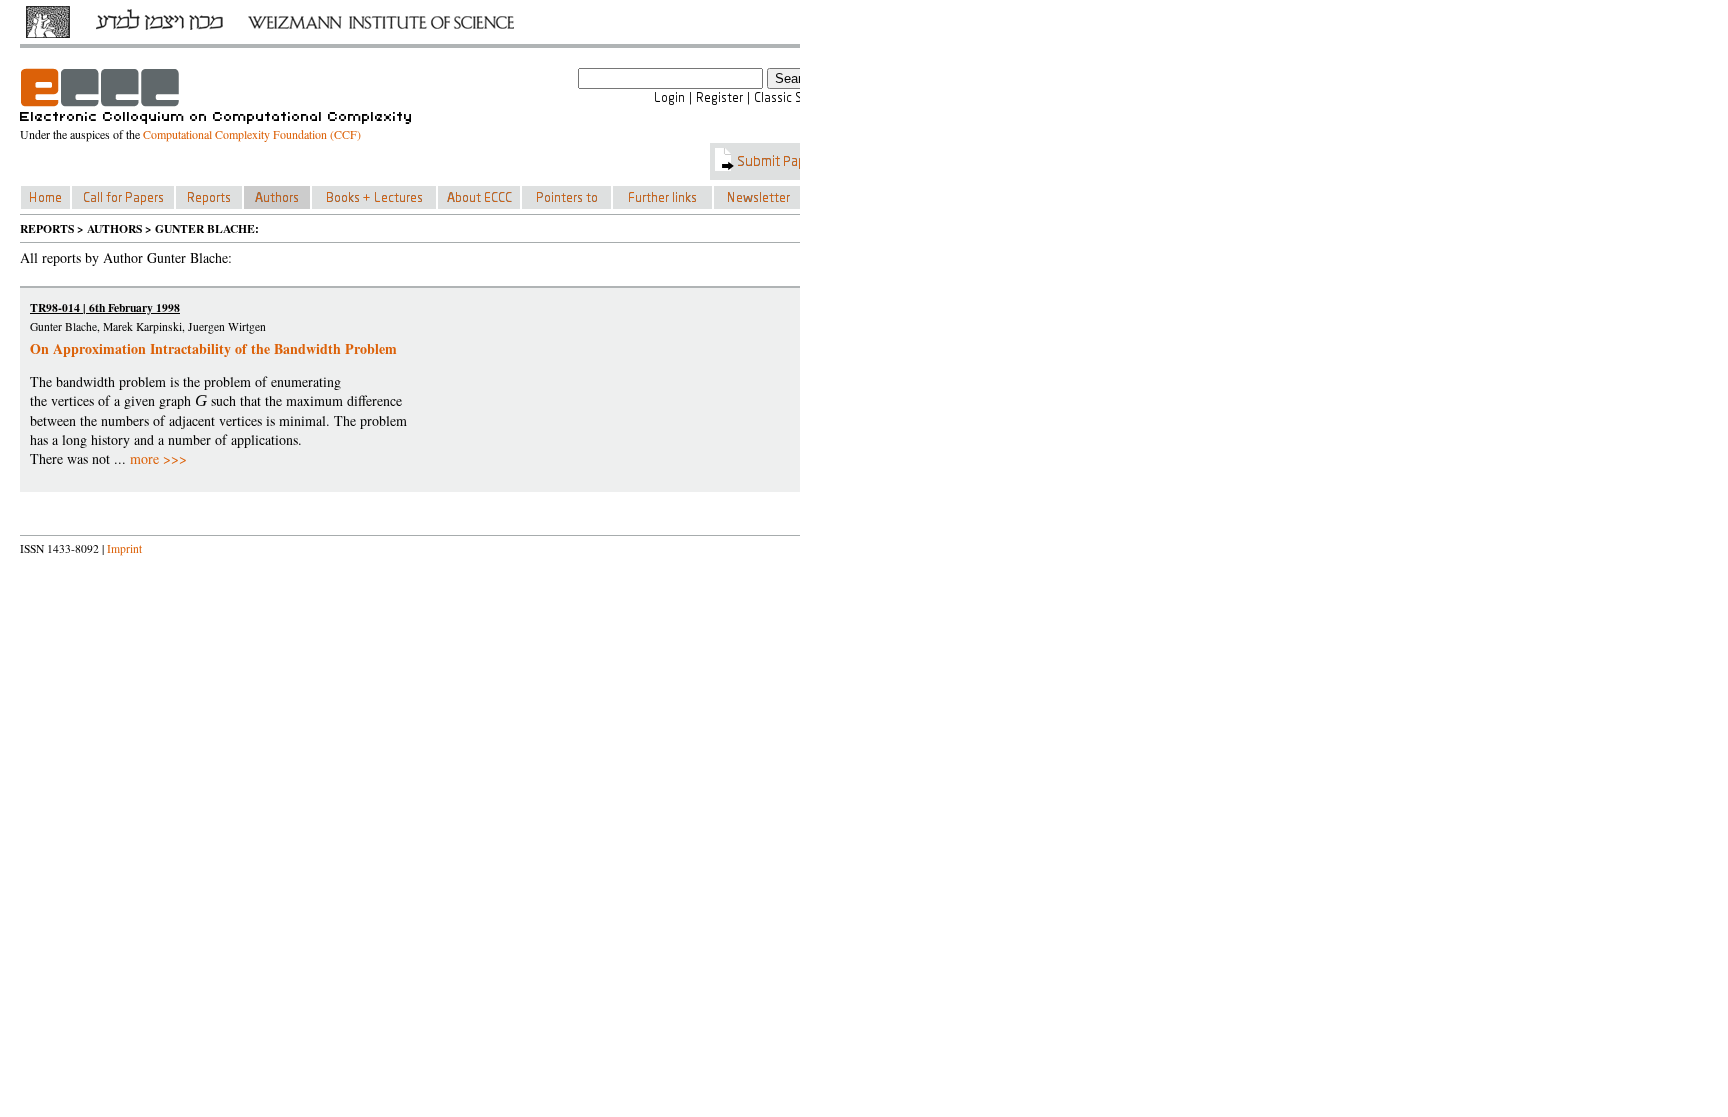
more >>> (158, 458)
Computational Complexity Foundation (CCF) (252, 134)
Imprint (124, 548)
